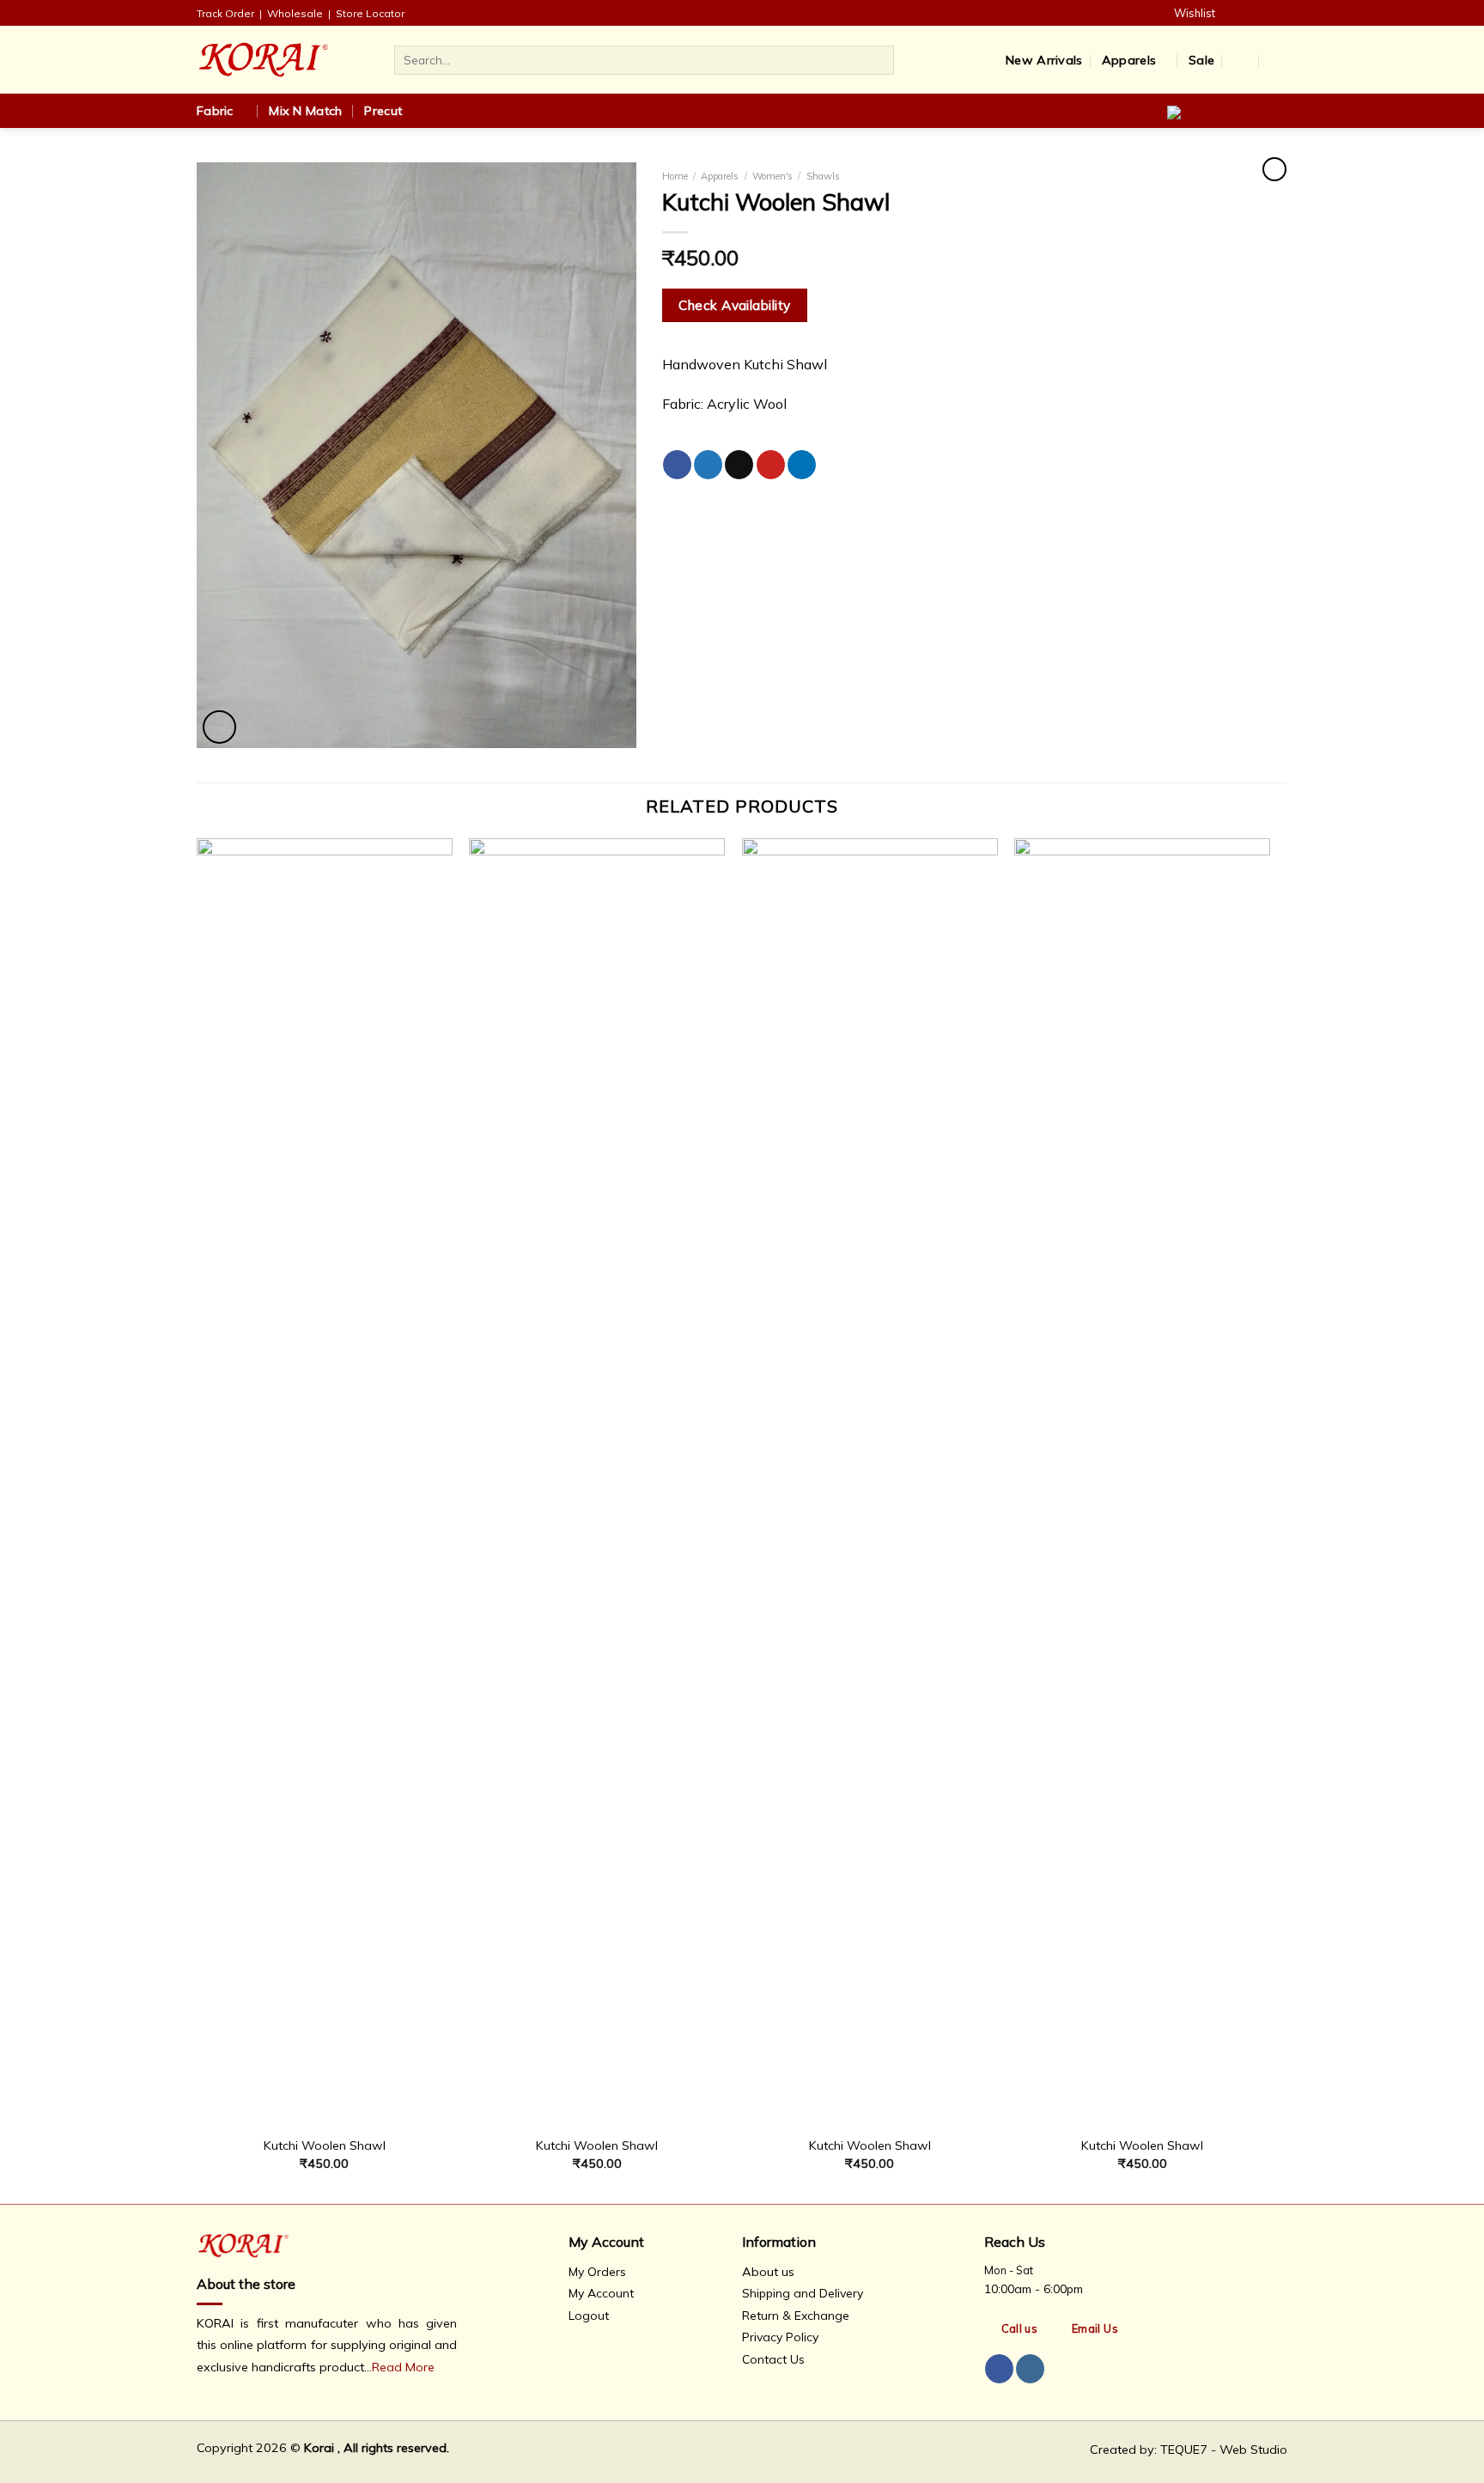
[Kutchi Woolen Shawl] (325, 1482)
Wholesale (295, 13)
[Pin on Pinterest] (771, 465)
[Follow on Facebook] (1250, 13)
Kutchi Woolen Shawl (325, 2145)
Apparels (1129, 60)
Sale (1201, 60)
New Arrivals (1044, 60)
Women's (772, 176)
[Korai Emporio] (283, 60)
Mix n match (305, 111)
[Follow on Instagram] (1275, 13)
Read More (403, 2367)
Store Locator (370, 13)
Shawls (823, 176)
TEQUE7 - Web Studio (1224, 2450)
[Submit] (878, 60)
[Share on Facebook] (677, 465)
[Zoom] (219, 727)
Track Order (225, 13)
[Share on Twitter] (708, 465)
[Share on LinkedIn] (802, 465)
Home (675, 176)
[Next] (1269, 1519)
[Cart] (1279, 60)
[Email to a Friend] (739, 465)
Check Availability (734, 305)
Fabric (215, 111)
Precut (383, 111)
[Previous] (198, 1519)
